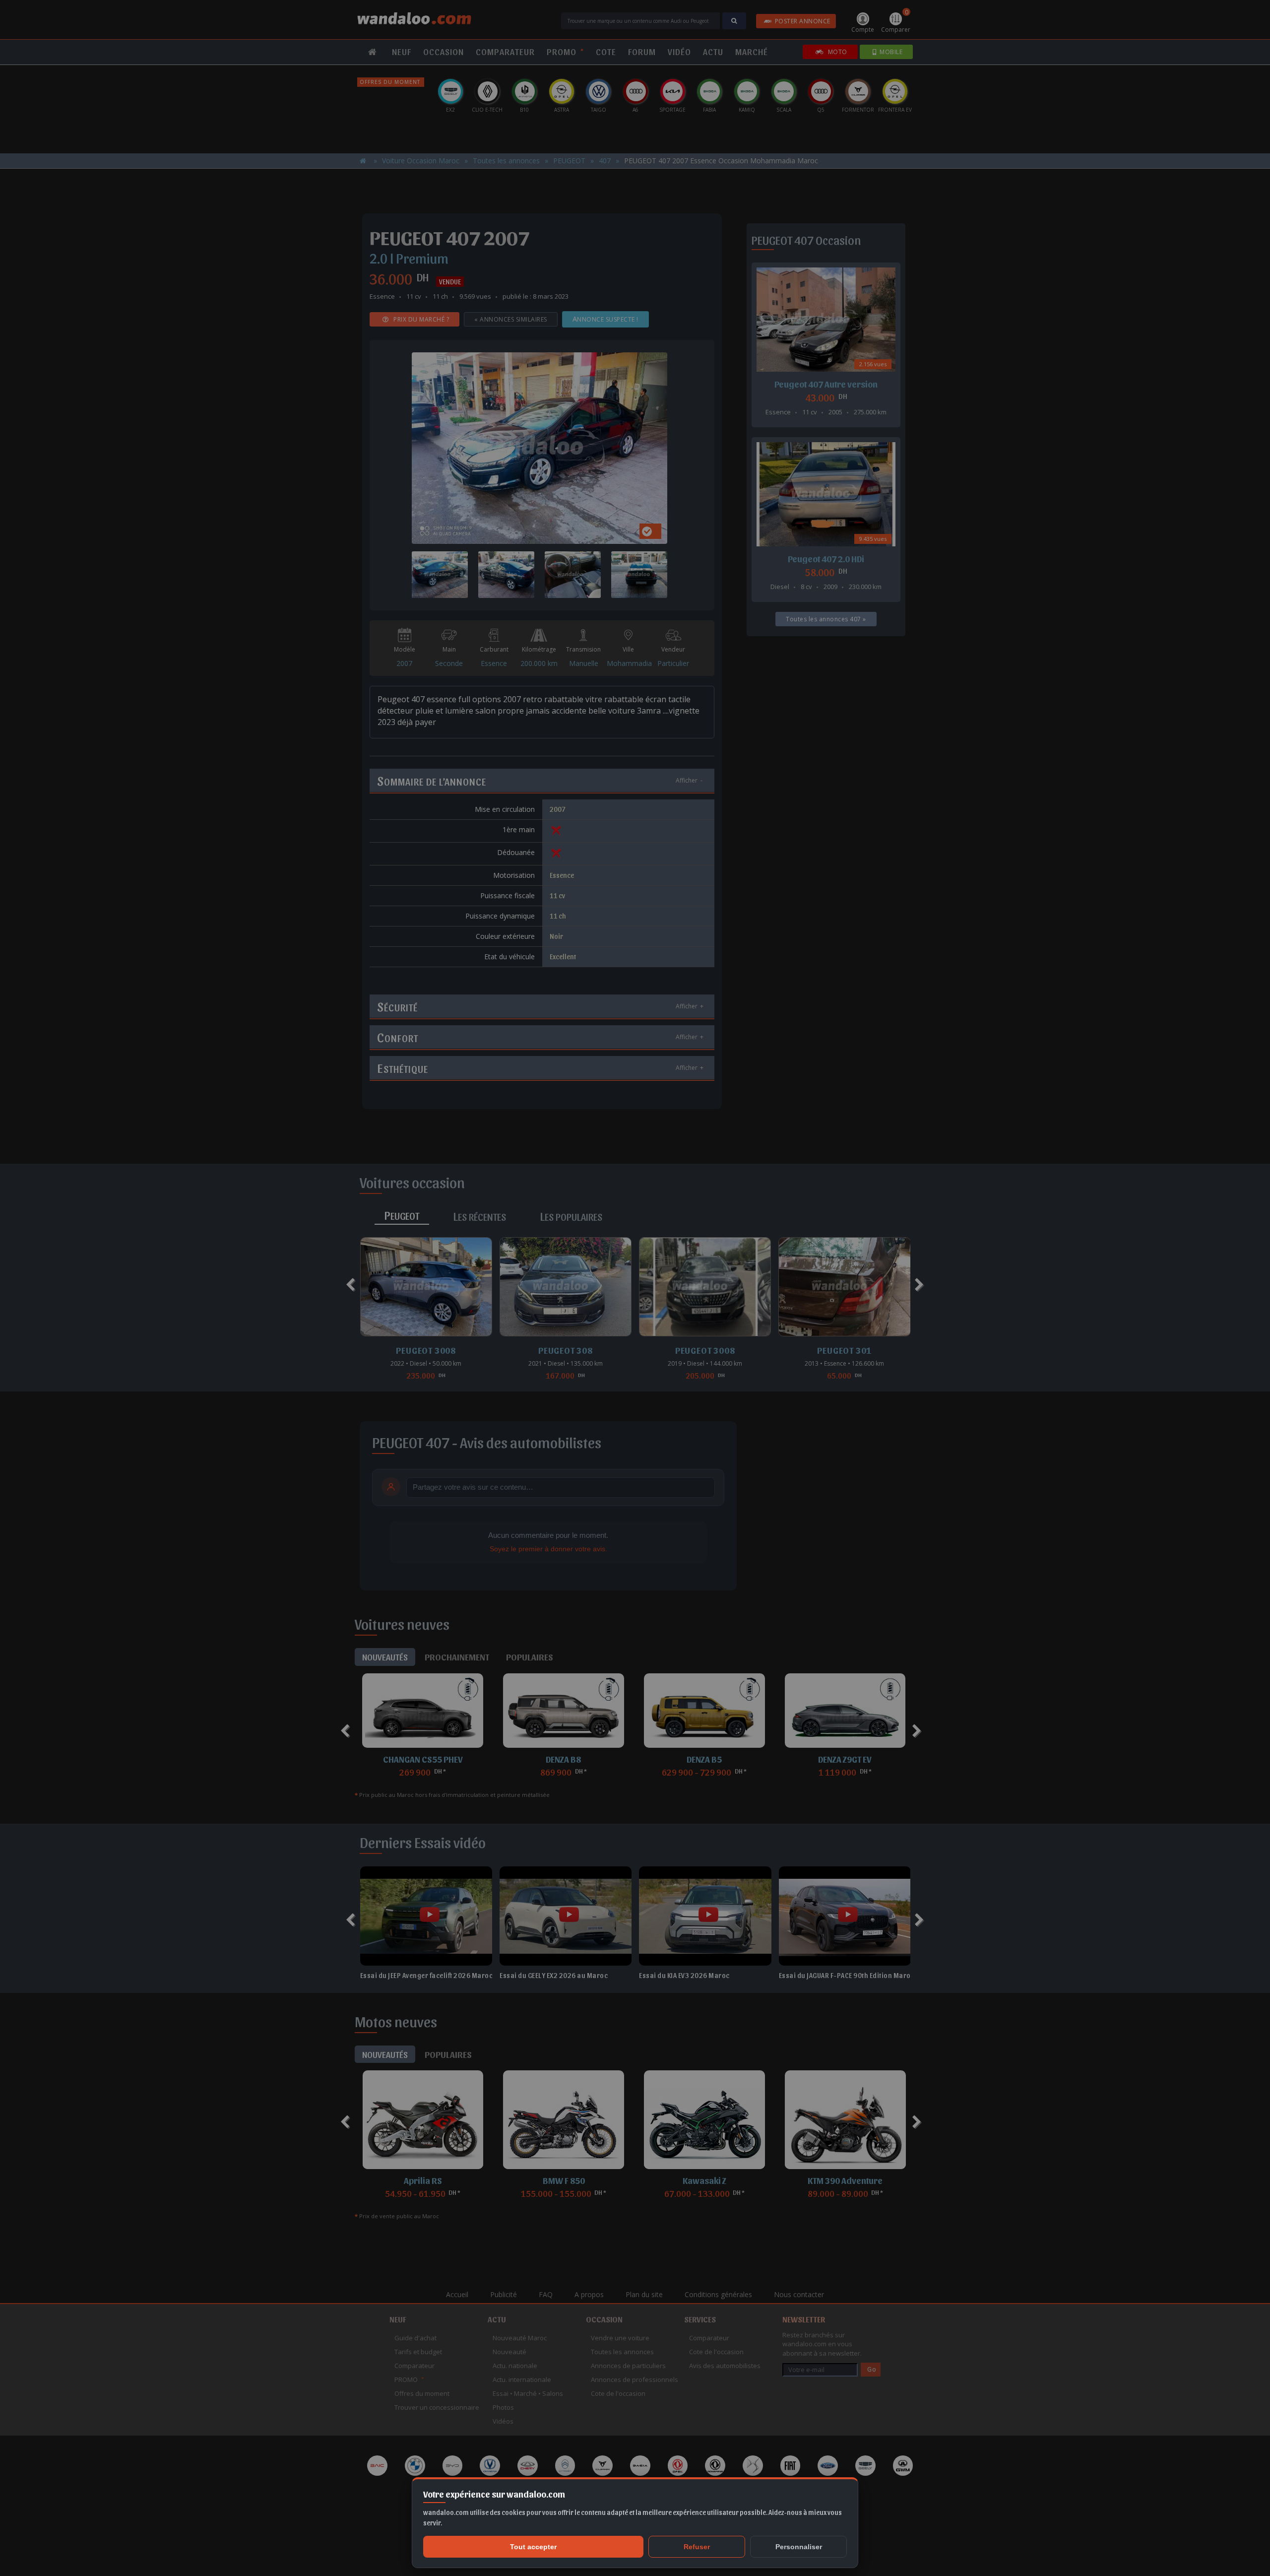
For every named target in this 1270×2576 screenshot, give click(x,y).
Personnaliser (799, 2547)
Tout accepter (533, 2547)
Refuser (697, 2547)
